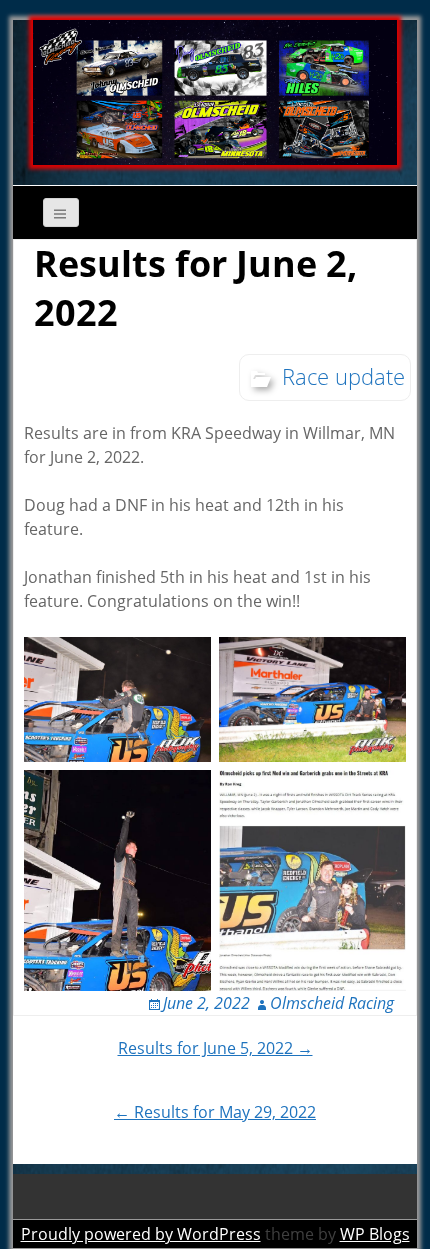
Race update (343, 376)
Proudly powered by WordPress (141, 1234)
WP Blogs (375, 1234)
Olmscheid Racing (332, 1003)
